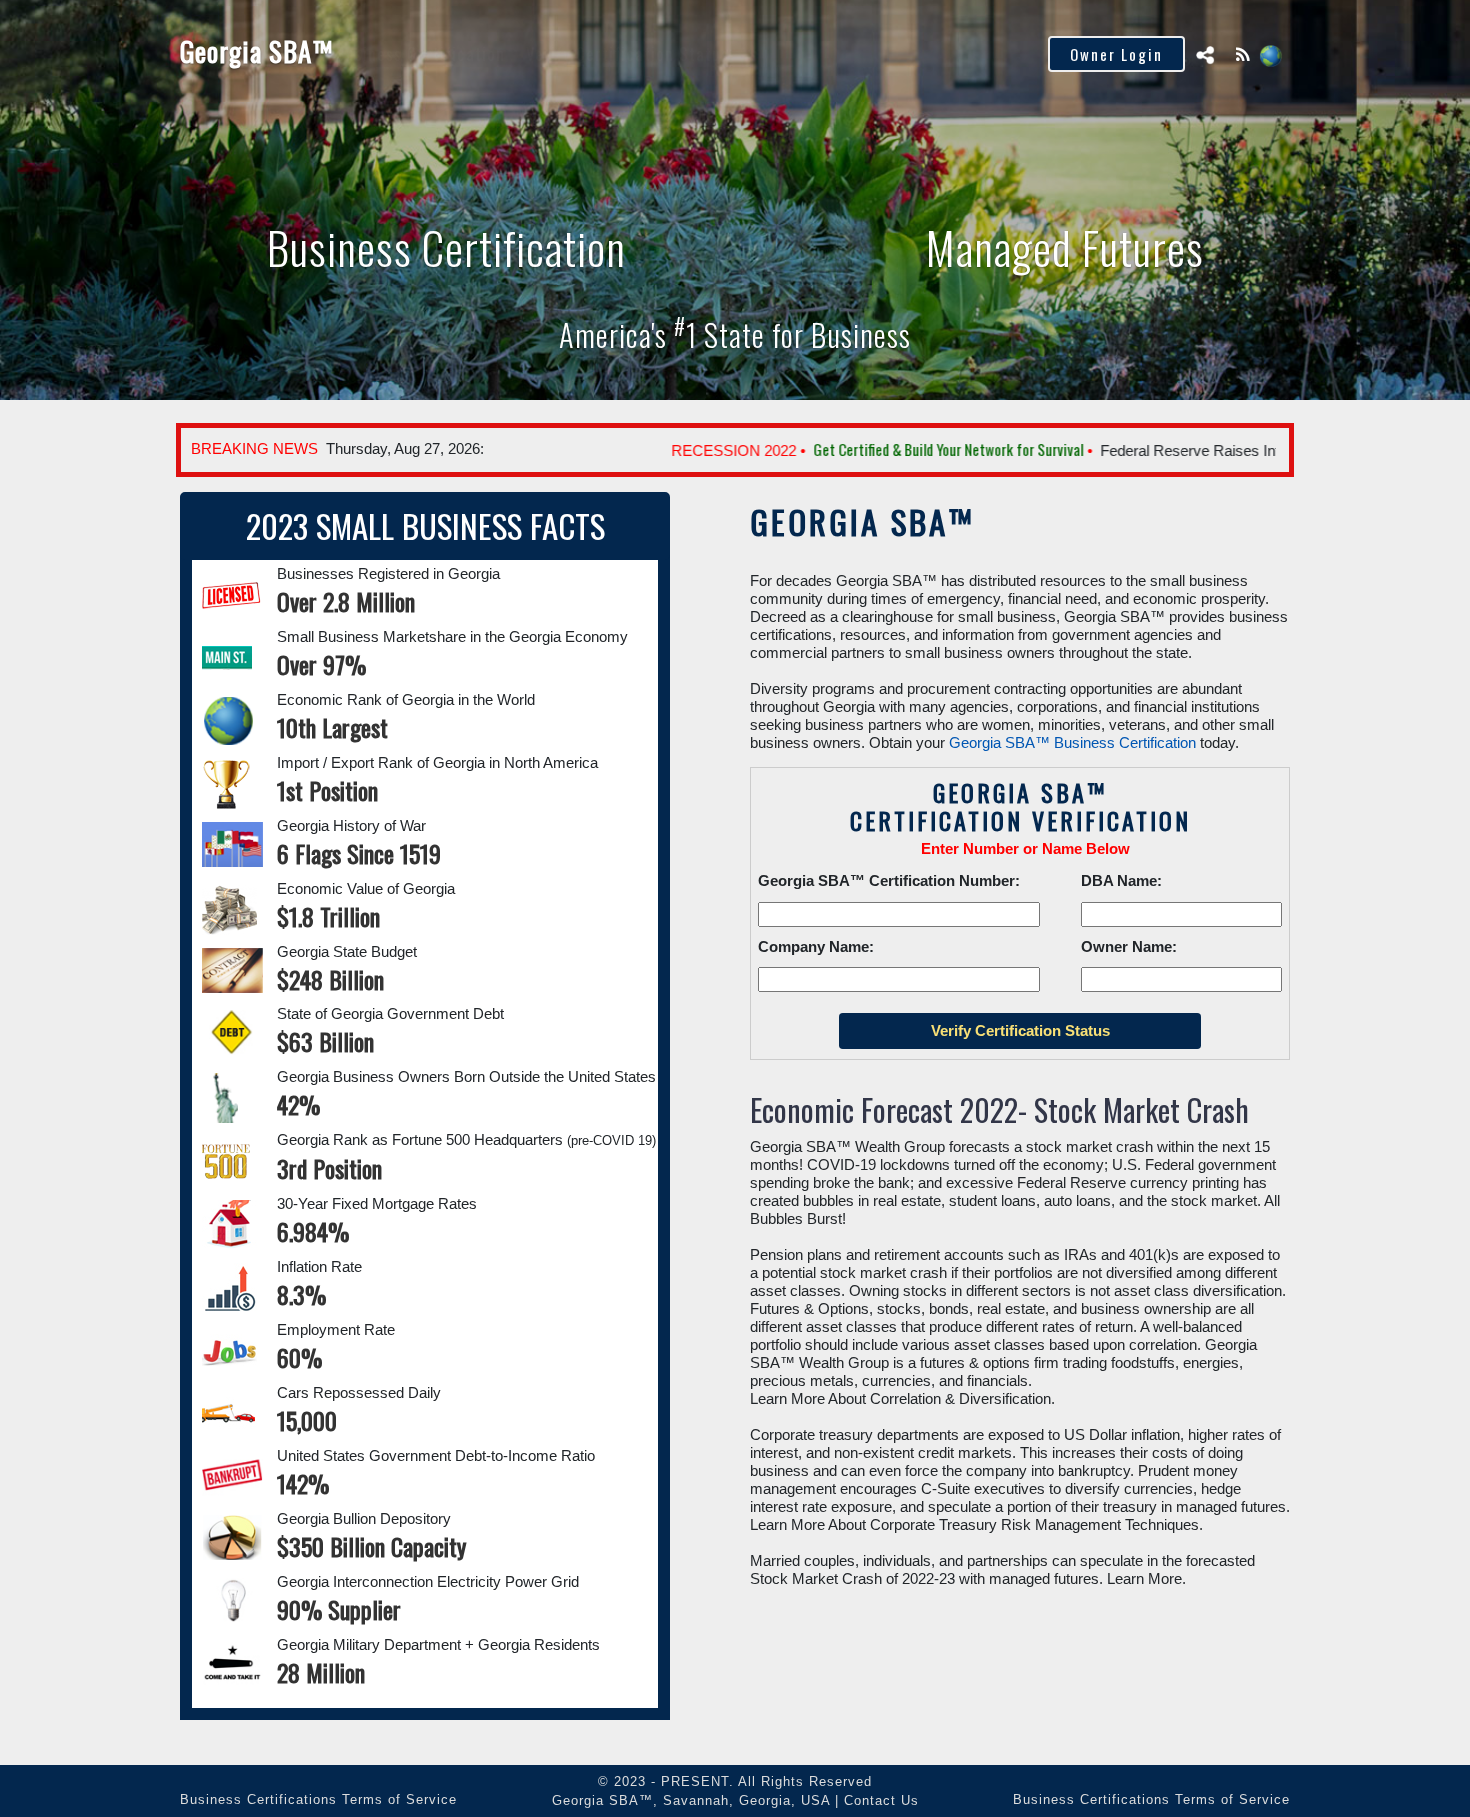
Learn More (1144, 1578)
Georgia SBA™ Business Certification (1072, 742)
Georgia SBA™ (256, 51)
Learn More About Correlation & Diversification (900, 1398)
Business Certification (420, 53)
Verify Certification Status (627, 53)
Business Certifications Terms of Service (318, 1799)
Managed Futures (1065, 247)
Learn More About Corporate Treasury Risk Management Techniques (974, 1524)
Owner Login (1116, 54)
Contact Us (881, 1800)
